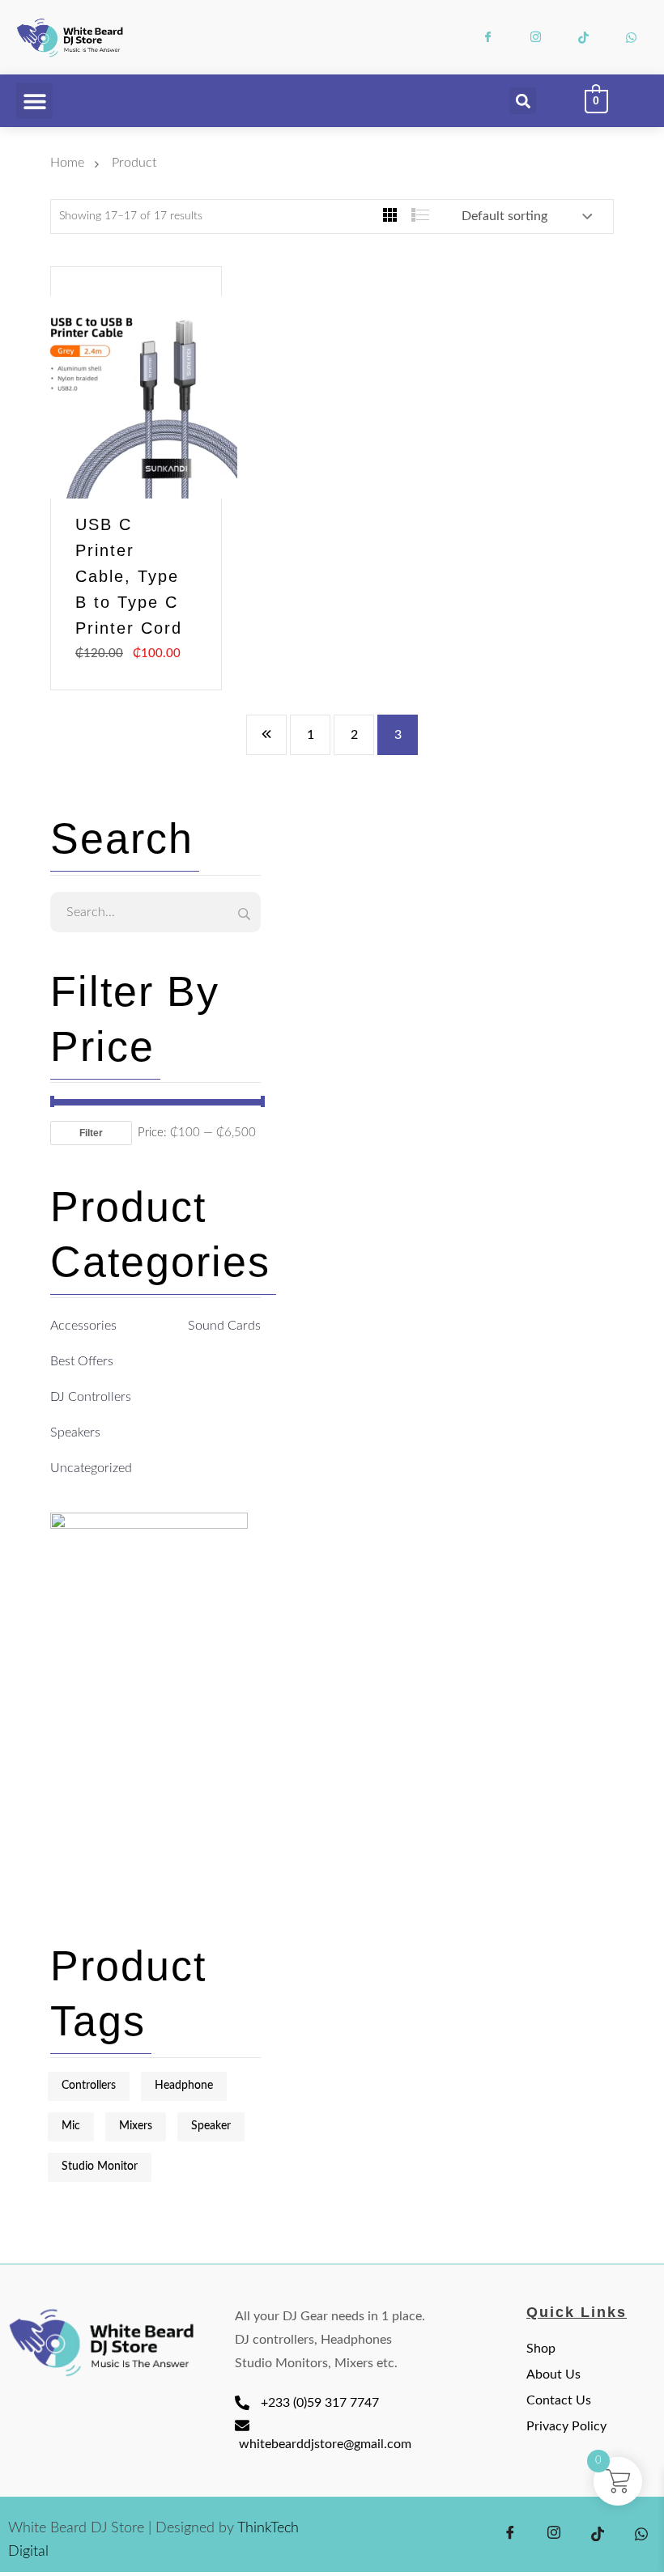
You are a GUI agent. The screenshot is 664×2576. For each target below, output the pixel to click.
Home (70, 163)
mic (71, 2126)
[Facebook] (488, 37)
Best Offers (82, 1361)
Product (134, 163)
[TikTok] (584, 37)
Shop (541, 2349)
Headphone (184, 2086)
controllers (89, 2086)
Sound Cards (224, 1326)
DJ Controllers (91, 1397)
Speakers (75, 1432)
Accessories (83, 1326)
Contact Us (559, 2400)
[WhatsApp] (632, 37)
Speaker (211, 2126)
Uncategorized (91, 1468)
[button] (34, 101)
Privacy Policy (566, 2426)
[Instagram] (536, 37)
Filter (91, 1133)
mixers (136, 2126)
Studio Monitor (100, 2166)
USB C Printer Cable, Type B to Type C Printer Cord (129, 576)
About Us (553, 2374)
